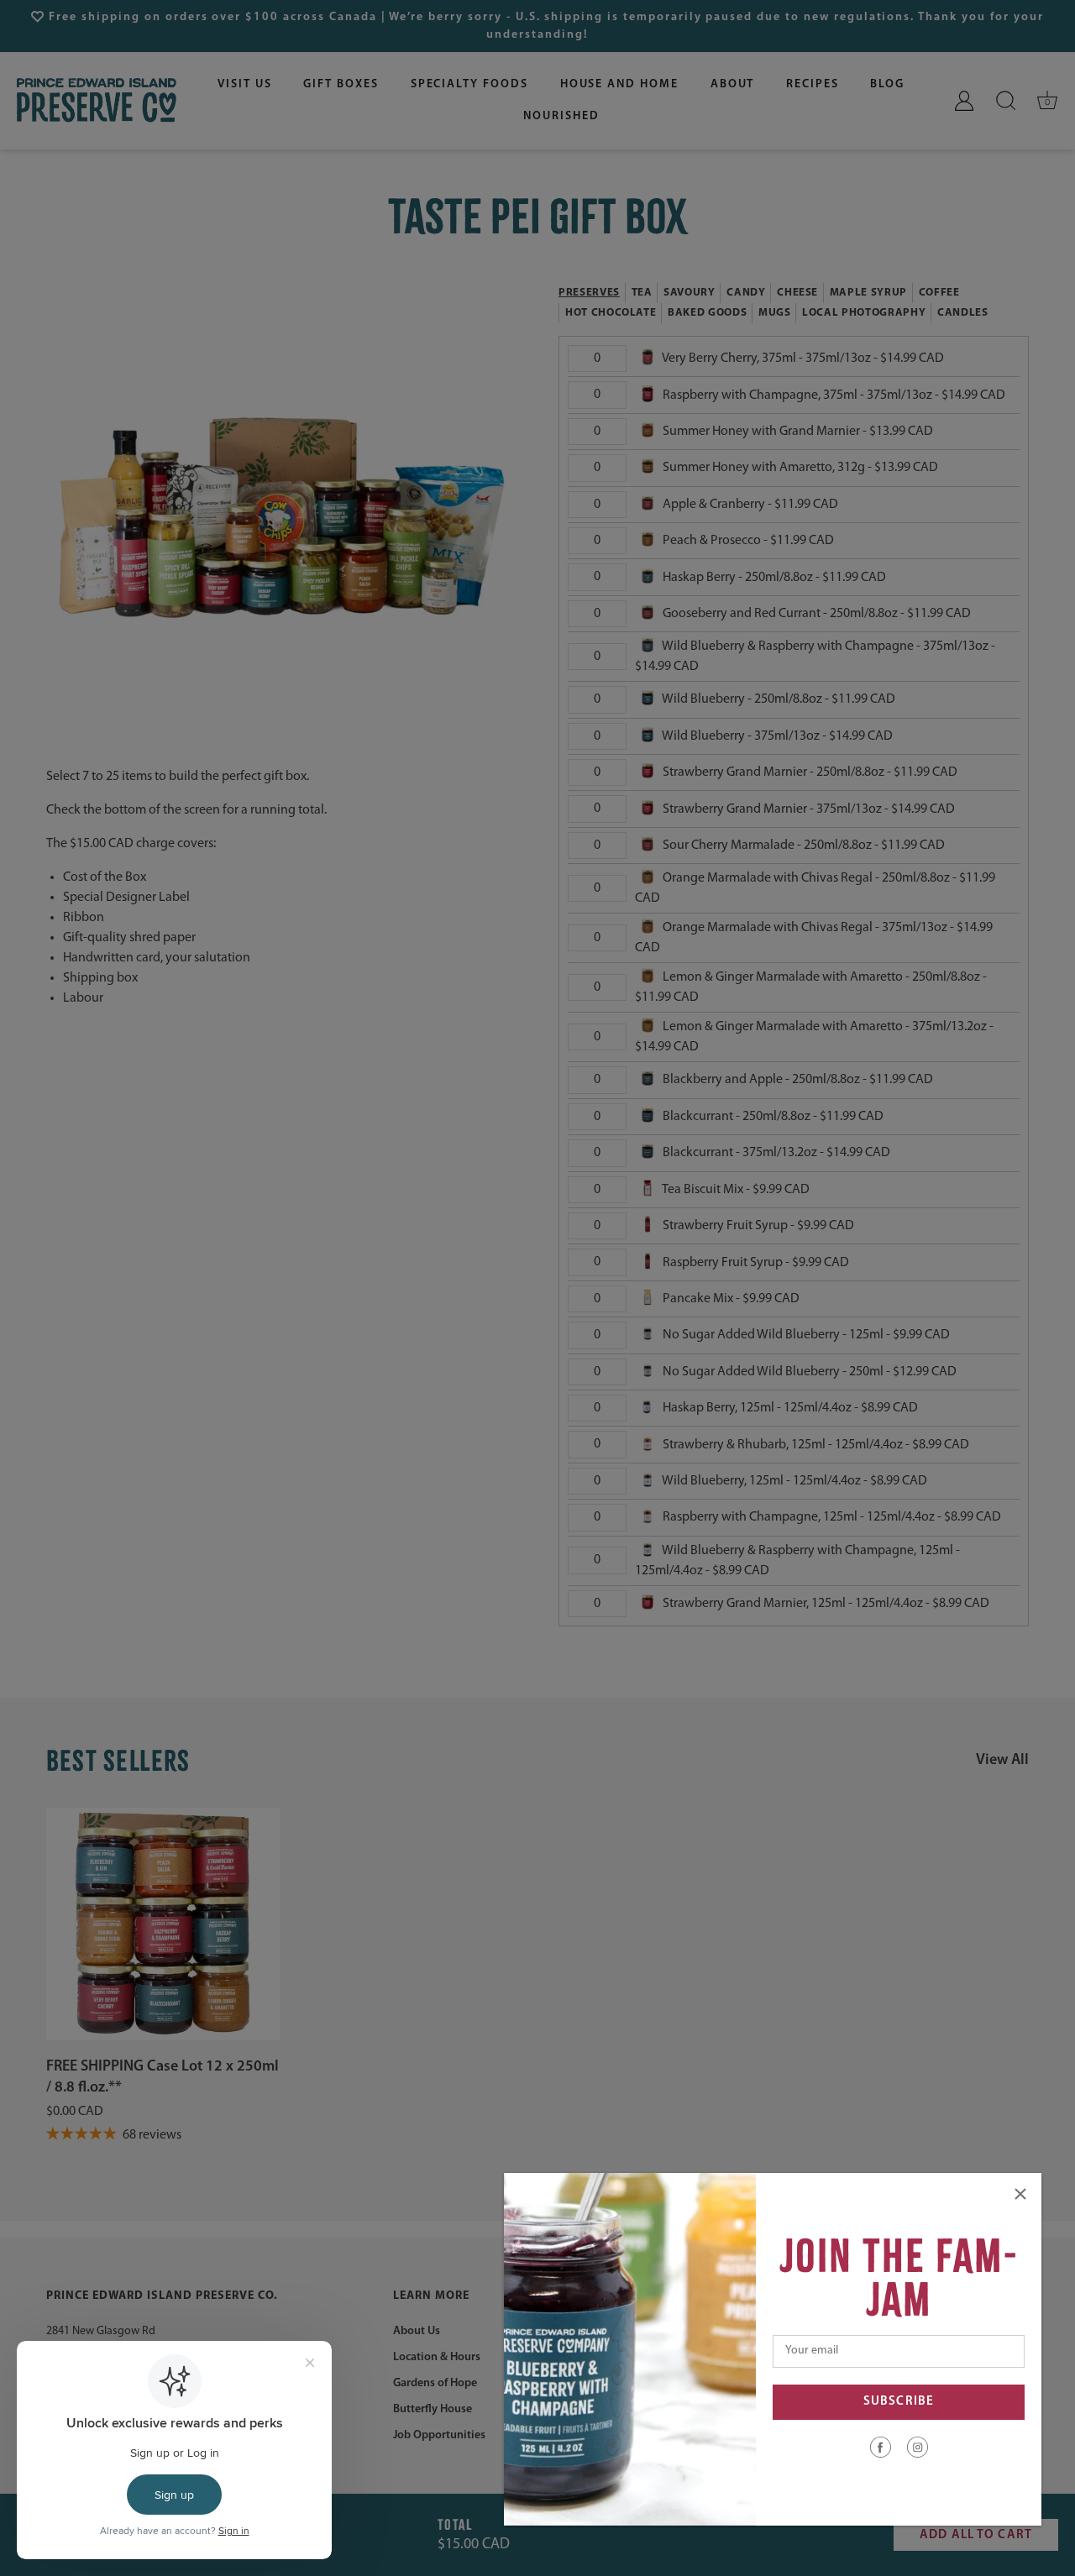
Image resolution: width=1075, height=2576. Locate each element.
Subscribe (899, 2402)
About (733, 84)
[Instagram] (918, 2447)
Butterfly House (433, 2408)
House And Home (619, 84)
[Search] (1006, 101)
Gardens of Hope (435, 2382)
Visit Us (245, 84)
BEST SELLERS (118, 1761)
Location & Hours (437, 2356)
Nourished (561, 116)
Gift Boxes (341, 84)
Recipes (813, 84)
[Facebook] (881, 2447)
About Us (417, 2330)
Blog (887, 84)
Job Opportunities (439, 2435)
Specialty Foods (469, 84)
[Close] (1020, 2194)
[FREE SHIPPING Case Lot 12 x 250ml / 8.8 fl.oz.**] (163, 1924)
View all (1002, 1761)
